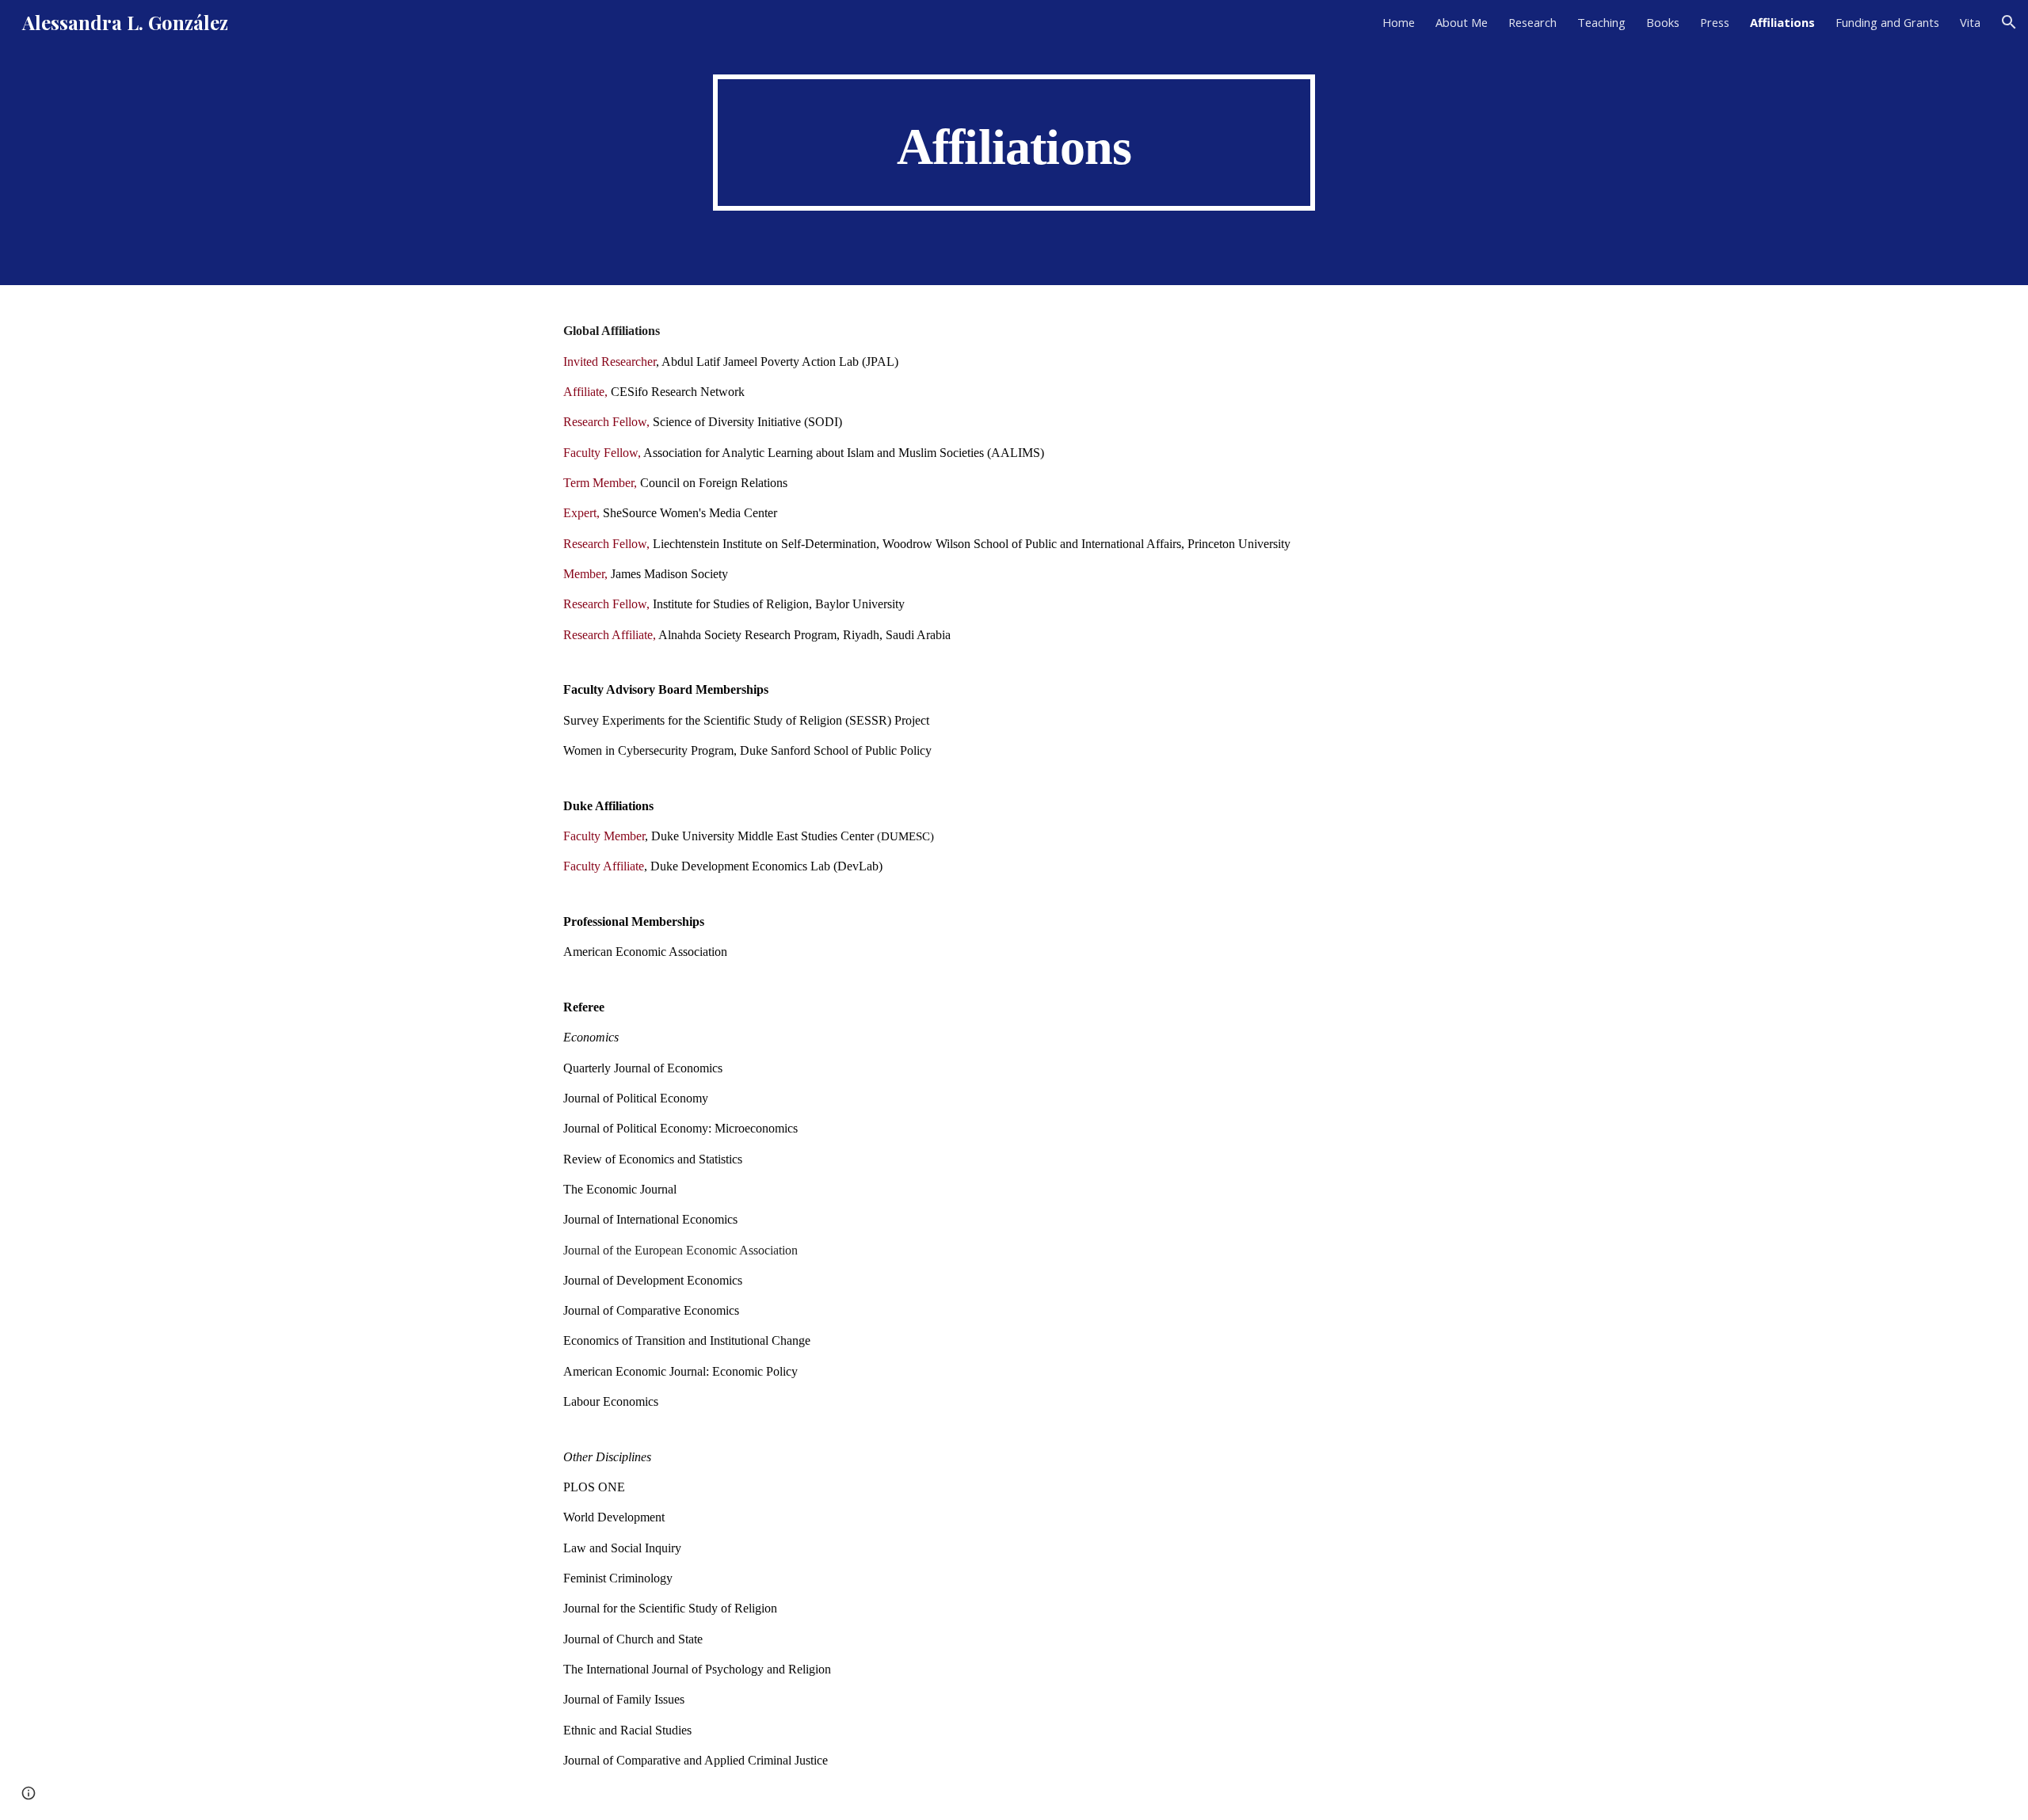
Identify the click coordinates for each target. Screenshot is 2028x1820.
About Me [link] (1462, 22)
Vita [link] (1970, 22)
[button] (2009, 22)
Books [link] (1663, 22)
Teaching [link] (1601, 22)
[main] (1014, 142)
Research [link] (1532, 22)
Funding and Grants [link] (1887, 22)
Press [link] (1715, 22)
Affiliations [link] (1782, 22)
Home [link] (1399, 22)
